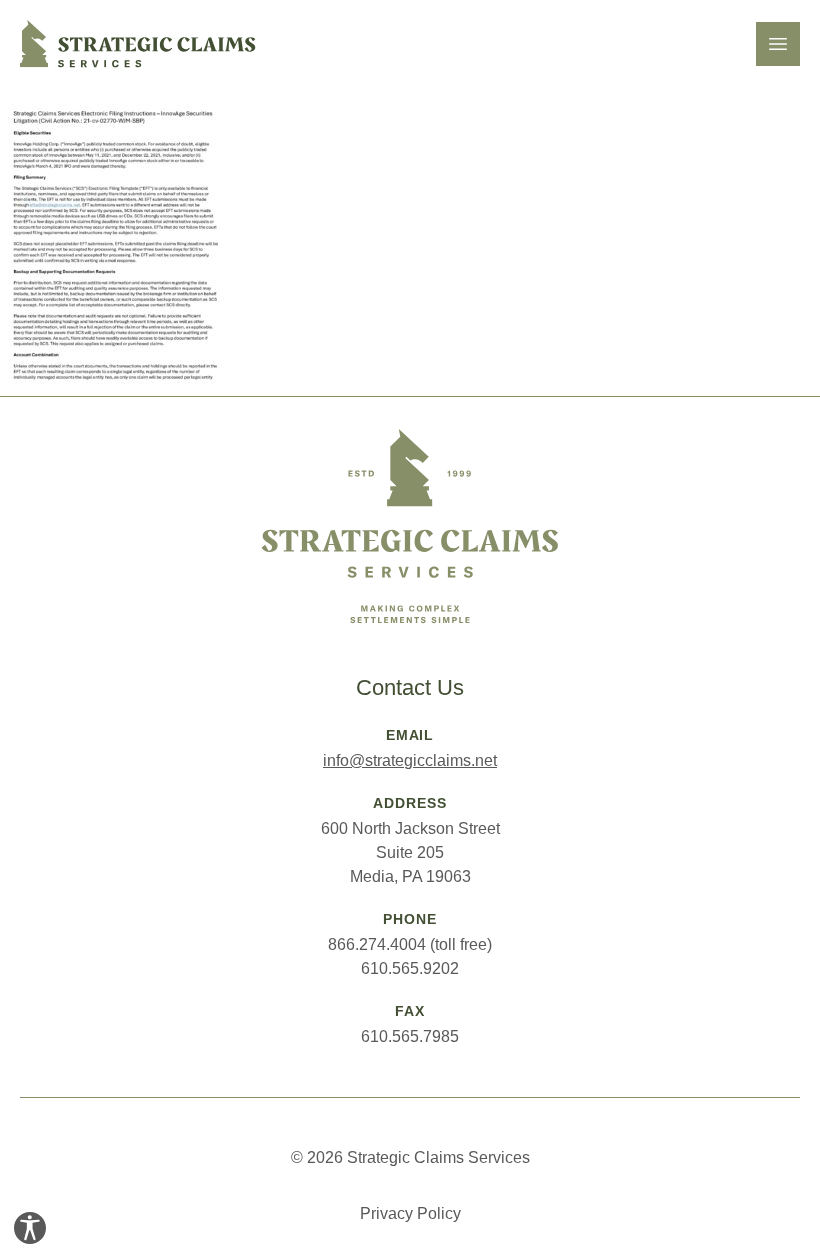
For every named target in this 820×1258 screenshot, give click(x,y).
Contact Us (410, 687)
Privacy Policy (410, 1213)
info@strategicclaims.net (410, 760)
